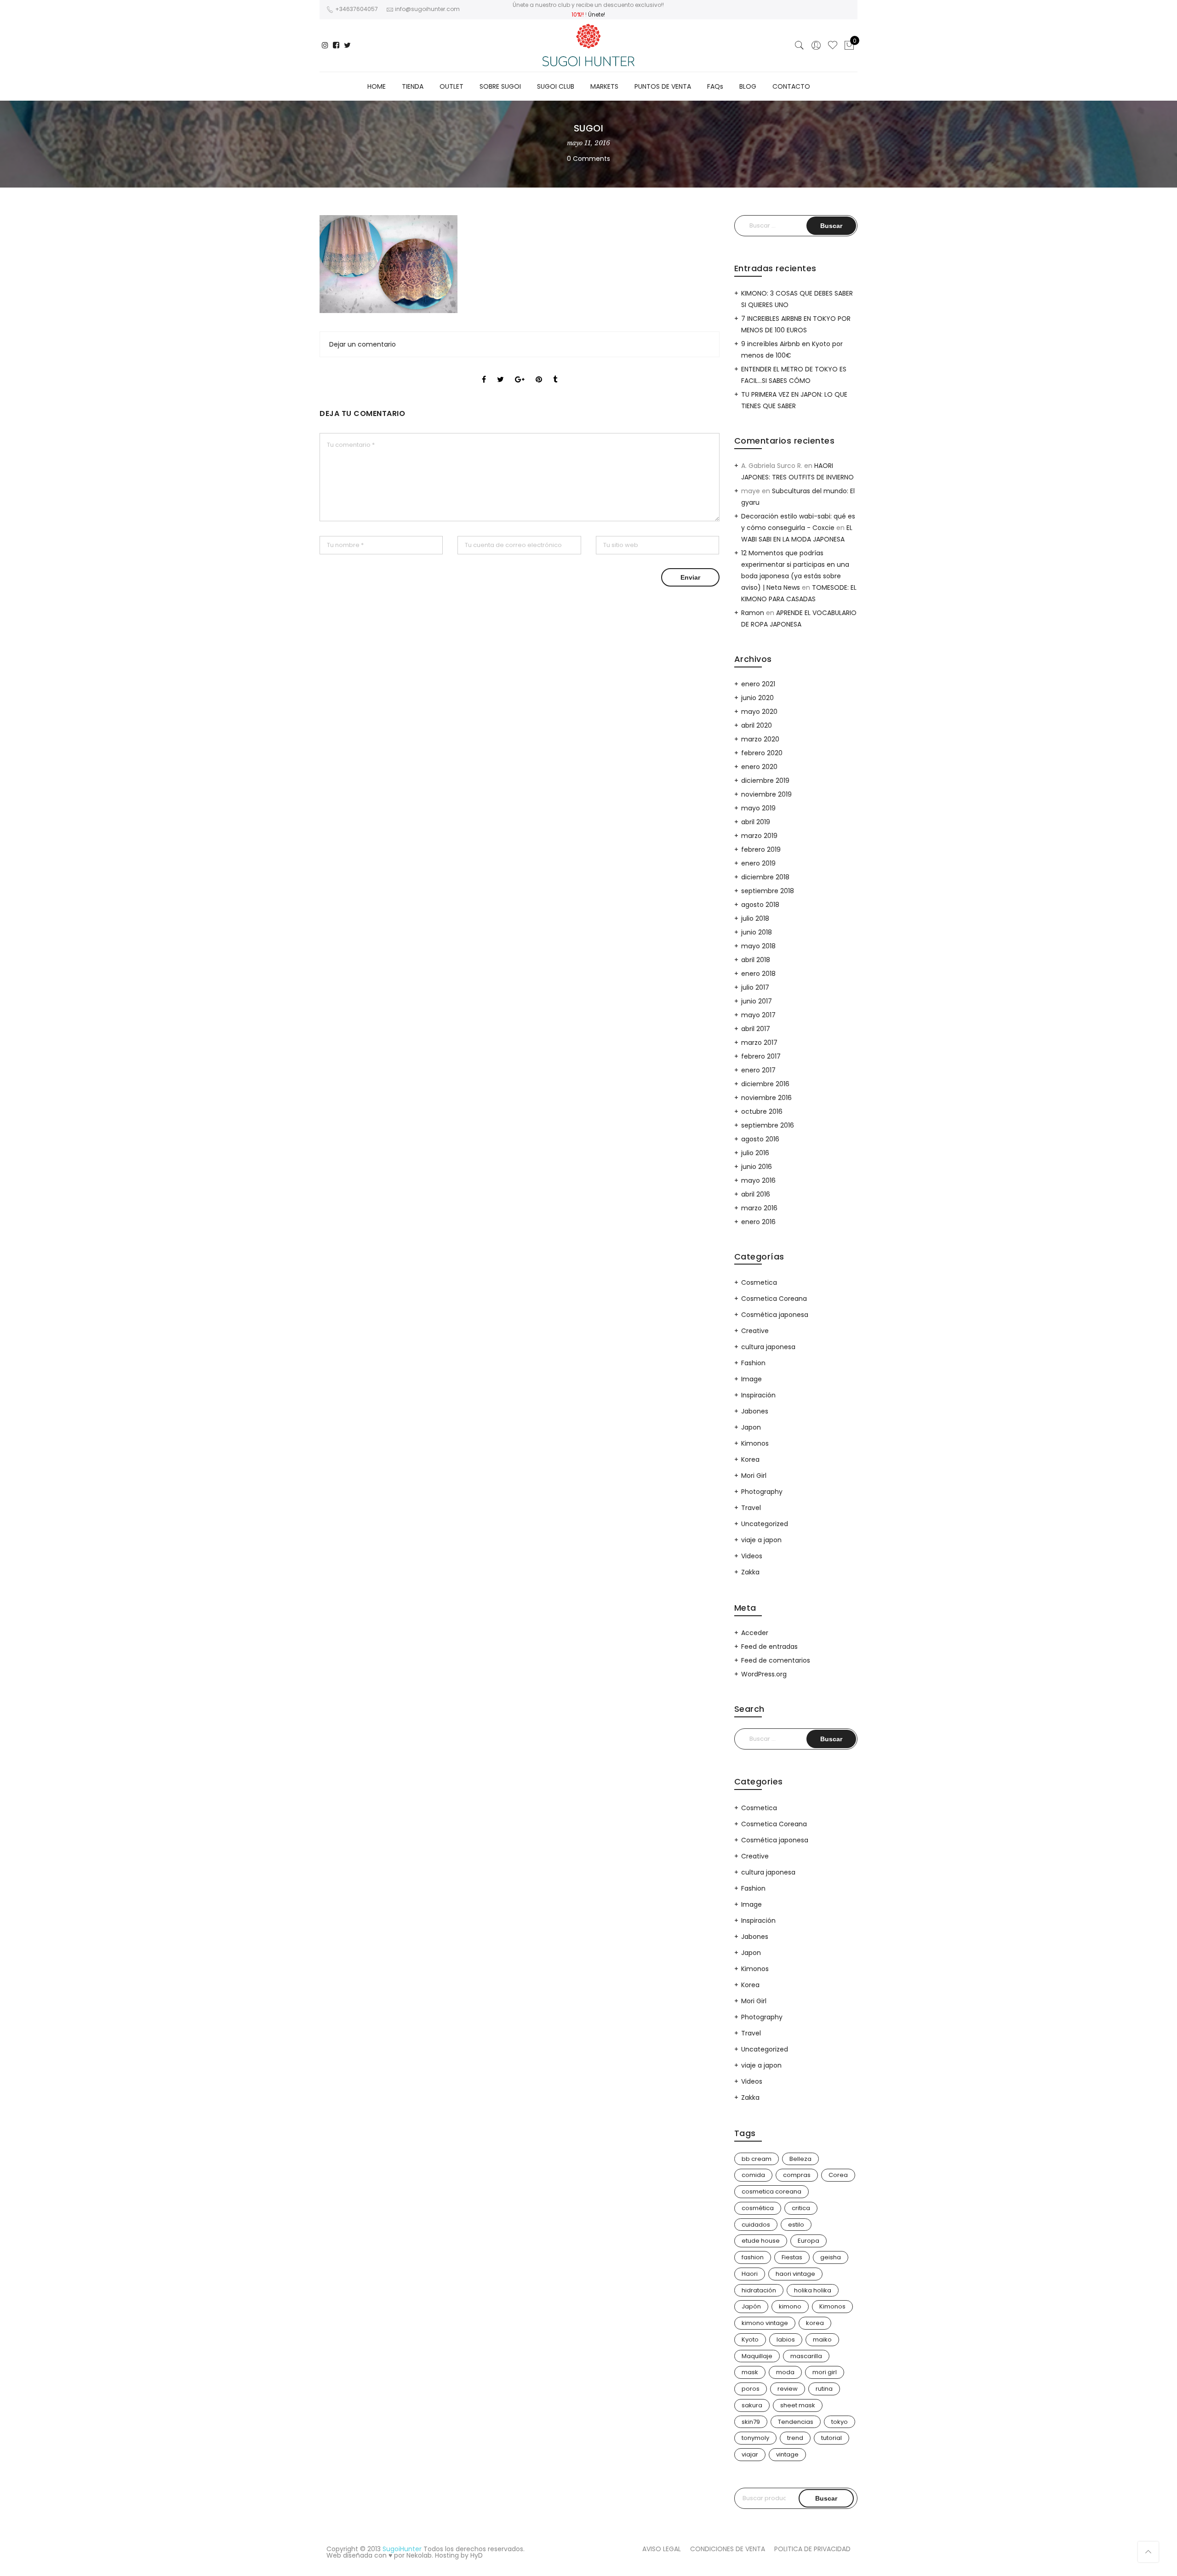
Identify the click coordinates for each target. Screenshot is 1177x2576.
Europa (808, 2241)
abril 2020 (757, 725)
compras (797, 2175)
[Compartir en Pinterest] (539, 371)
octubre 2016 (762, 1111)
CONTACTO (791, 86)
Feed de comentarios (776, 1660)
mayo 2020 (759, 712)
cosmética (758, 2208)
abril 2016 (756, 1194)
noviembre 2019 (766, 794)
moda (785, 2372)
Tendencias (796, 2422)
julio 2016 (755, 1153)
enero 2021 (758, 684)
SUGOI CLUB (556, 86)
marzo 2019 (759, 836)
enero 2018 (758, 974)
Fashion (753, 1363)
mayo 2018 (758, 946)
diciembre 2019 (765, 781)
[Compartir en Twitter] (500, 371)
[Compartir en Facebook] (484, 371)
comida (753, 2175)
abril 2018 (756, 960)
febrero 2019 (761, 849)
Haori (750, 2274)
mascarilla (806, 2356)
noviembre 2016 (766, 1098)
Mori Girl (754, 1476)
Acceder (755, 1633)
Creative (755, 1331)
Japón (751, 2306)
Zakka (750, 1572)
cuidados (756, 2225)
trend (795, 2438)
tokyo (840, 2422)
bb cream (757, 2159)
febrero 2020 (762, 753)
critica (801, 2208)
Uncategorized (765, 1524)
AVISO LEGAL (662, 2549)
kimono (790, 2306)
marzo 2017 (759, 1043)
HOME (377, 86)
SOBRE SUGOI (500, 86)
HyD (477, 2555)
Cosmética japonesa (775, 1315)
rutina (824, 2389)
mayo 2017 (758, 1015)
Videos (752, 1556)
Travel (751, 1508)
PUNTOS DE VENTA (663, 86)
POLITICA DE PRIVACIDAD (812, 2549)
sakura (752, 2405)
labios (786, 2339)
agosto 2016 (760, 1139)
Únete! (597, 14)
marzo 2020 (760, 739)
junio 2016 (757, 1167)
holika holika (813, 2290)
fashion (753, 2257)
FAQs (715, 86)
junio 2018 (757, 932)
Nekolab (419, 2555)
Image (751, 1379)
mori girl (825, 2372)
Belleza (800, 2159)
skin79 (751, 2422)
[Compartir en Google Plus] (520, 371)
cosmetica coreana (771, 2191)
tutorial (831, 2438)
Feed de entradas (769, 1647)
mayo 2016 (758, 1180)
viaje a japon (761, 1540)
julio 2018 (755, 918)
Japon (751, 1427)
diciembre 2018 (765, 877)
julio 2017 (755, 987)
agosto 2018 (760, 905)
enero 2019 (758, 863)
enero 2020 (759, 767)
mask (750, 2372)
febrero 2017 (761, 1056)
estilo (796, 2225)
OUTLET (451, 86)
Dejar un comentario (363, 344)
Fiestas (792, 2257)
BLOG (748, 86)
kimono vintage (765, 2323)
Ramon (753, 613)
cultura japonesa (768, 1347)
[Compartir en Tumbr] (555, 371)
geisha (831, 2257)
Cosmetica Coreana (774, 1299)
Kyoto (750, 2339)
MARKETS (604, 86)
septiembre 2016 (768, 1125)
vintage (787, 2454)
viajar (750, 2454)
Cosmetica (759, 1282)
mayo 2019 (758, 808)
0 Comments (588, 159)
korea (815, 2323)
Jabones (755, 1411)
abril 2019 (756, 822)
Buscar (826, 2498)
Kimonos (755, 1443)
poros (751, 2389)
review (788, 2389)
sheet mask (798, 2405)
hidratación (759, 2290)
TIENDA (413, 86)
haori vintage (795, 2274)
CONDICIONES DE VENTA (728, 2549)
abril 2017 (756, 1029)
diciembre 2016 (765, 1084)
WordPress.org (764, 1674)
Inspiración (758, 1395)
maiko (822, 2339)
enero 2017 (758, 1070)
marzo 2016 (759, 1208)
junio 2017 (757, 1001)
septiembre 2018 (768, 891)
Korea (750, 1459)
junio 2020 (757, 698)
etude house (761, 2241)
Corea (838, 2175)
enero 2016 (758, 1222)
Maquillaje (757, 2356)
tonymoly (755, 2438)
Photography (762, 1492)
